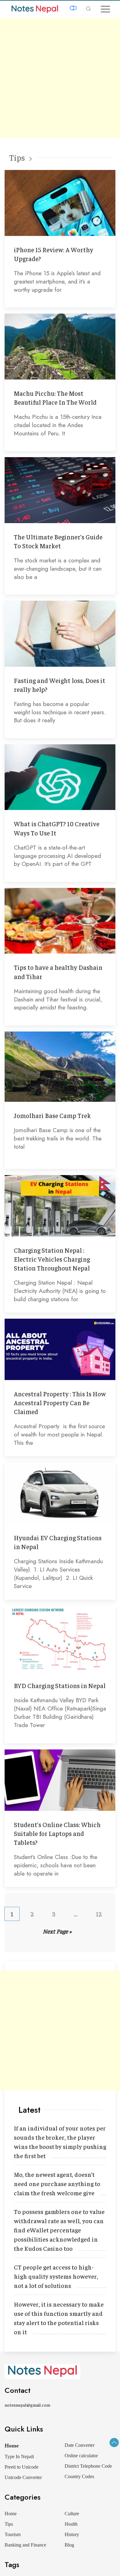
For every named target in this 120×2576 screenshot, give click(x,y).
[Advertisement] (60, 78)
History (72, 2534)
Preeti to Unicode (22, 2467)
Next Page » (57, 1931)
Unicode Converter (23, 2477)
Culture (72, 2514)
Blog (69, 2545)
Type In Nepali (19, 2456)
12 (99, 1914)
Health (71, 2524)
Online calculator (81, 2456)
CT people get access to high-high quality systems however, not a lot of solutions (56, 2276)
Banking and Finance (25, 2545)
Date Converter (80, 2445)
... (76, 1914)
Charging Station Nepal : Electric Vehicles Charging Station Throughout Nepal (52, 1259)
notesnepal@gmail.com (27, 2405)
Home (12, 2446)
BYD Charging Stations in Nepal (60, 1685)
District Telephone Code (88, 2466)
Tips (17, 157)
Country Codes (79, 2476)
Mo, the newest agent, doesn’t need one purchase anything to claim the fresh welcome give (57, 2183)
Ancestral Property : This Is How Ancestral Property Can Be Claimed (60, 1403)
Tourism (13, 2534)
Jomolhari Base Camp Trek (52, 1115)
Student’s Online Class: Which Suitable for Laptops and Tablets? (57, 1833)
